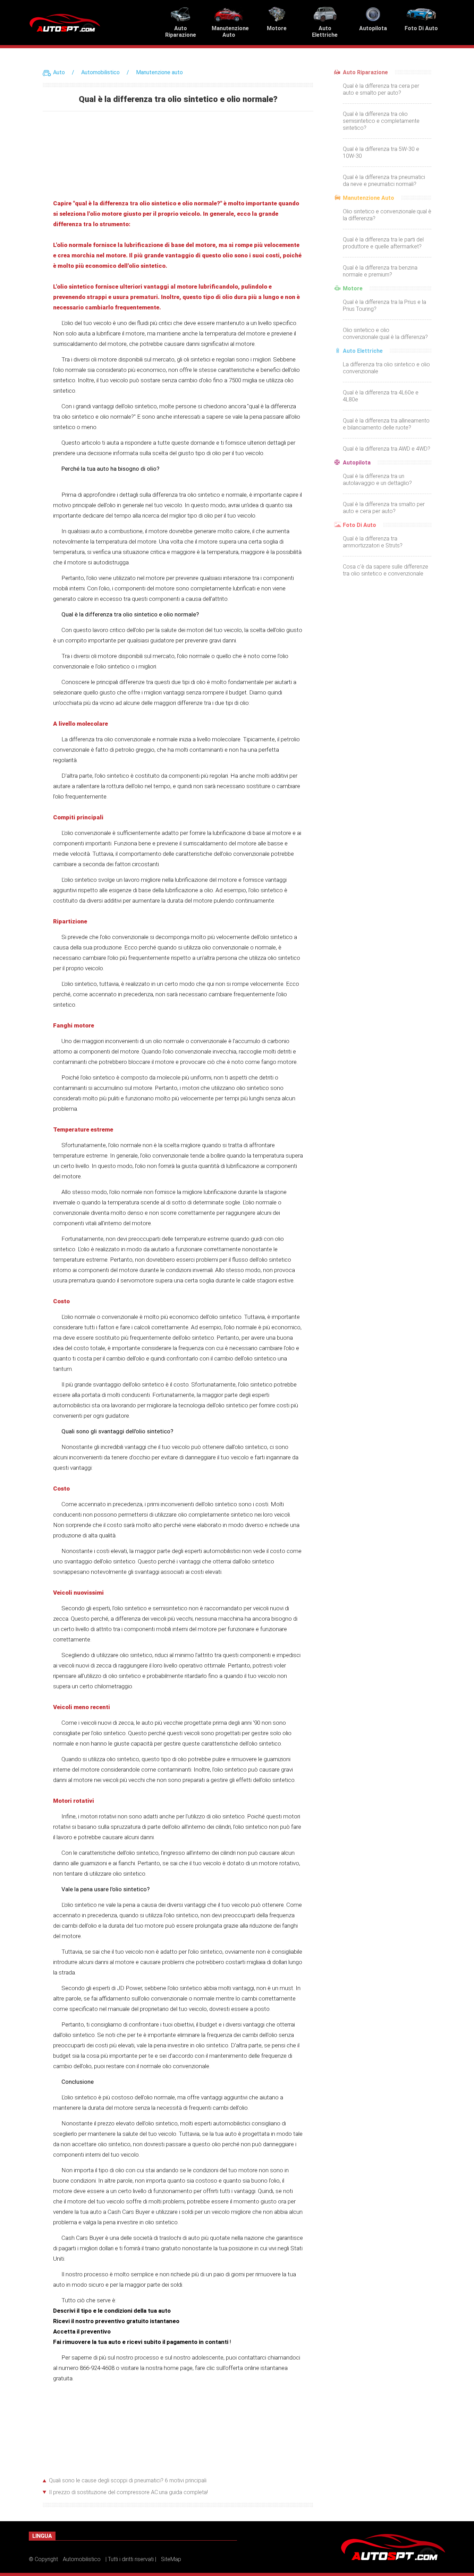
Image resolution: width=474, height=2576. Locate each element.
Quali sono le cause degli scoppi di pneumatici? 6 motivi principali (128, 2480)
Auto (59, 72)
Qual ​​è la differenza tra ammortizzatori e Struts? (373, 542)
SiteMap (171, 2559)
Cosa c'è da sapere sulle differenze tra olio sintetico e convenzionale (386, 570)
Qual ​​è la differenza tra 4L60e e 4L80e (381, 396)
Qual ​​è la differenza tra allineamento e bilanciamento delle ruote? (386, 424)
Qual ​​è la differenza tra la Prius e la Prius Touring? (384, 305)
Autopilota (357, 463)
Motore (353, 288)
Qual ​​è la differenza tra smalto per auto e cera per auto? (384, 508)
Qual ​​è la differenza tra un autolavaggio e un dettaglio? (377, 480)
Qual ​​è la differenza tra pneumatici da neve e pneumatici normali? (384, 181)
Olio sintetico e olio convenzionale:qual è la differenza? (385, 334)
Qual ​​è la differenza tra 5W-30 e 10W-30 (381, 152)
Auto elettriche (363, 351)
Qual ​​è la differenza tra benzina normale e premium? (380, 271)
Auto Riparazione (365, 72)
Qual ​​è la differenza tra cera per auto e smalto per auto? (381, 89)
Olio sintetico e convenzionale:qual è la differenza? (387, 215)
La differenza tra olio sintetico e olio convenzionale (386, 368)
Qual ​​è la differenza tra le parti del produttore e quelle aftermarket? (383, 243)
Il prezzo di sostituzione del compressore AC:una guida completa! (128, 2492)
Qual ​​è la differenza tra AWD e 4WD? (387, 449)
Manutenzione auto (159, 72)
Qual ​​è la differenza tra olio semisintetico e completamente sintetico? (381, 121)
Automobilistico (100, 72)
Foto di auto (359, 525)
